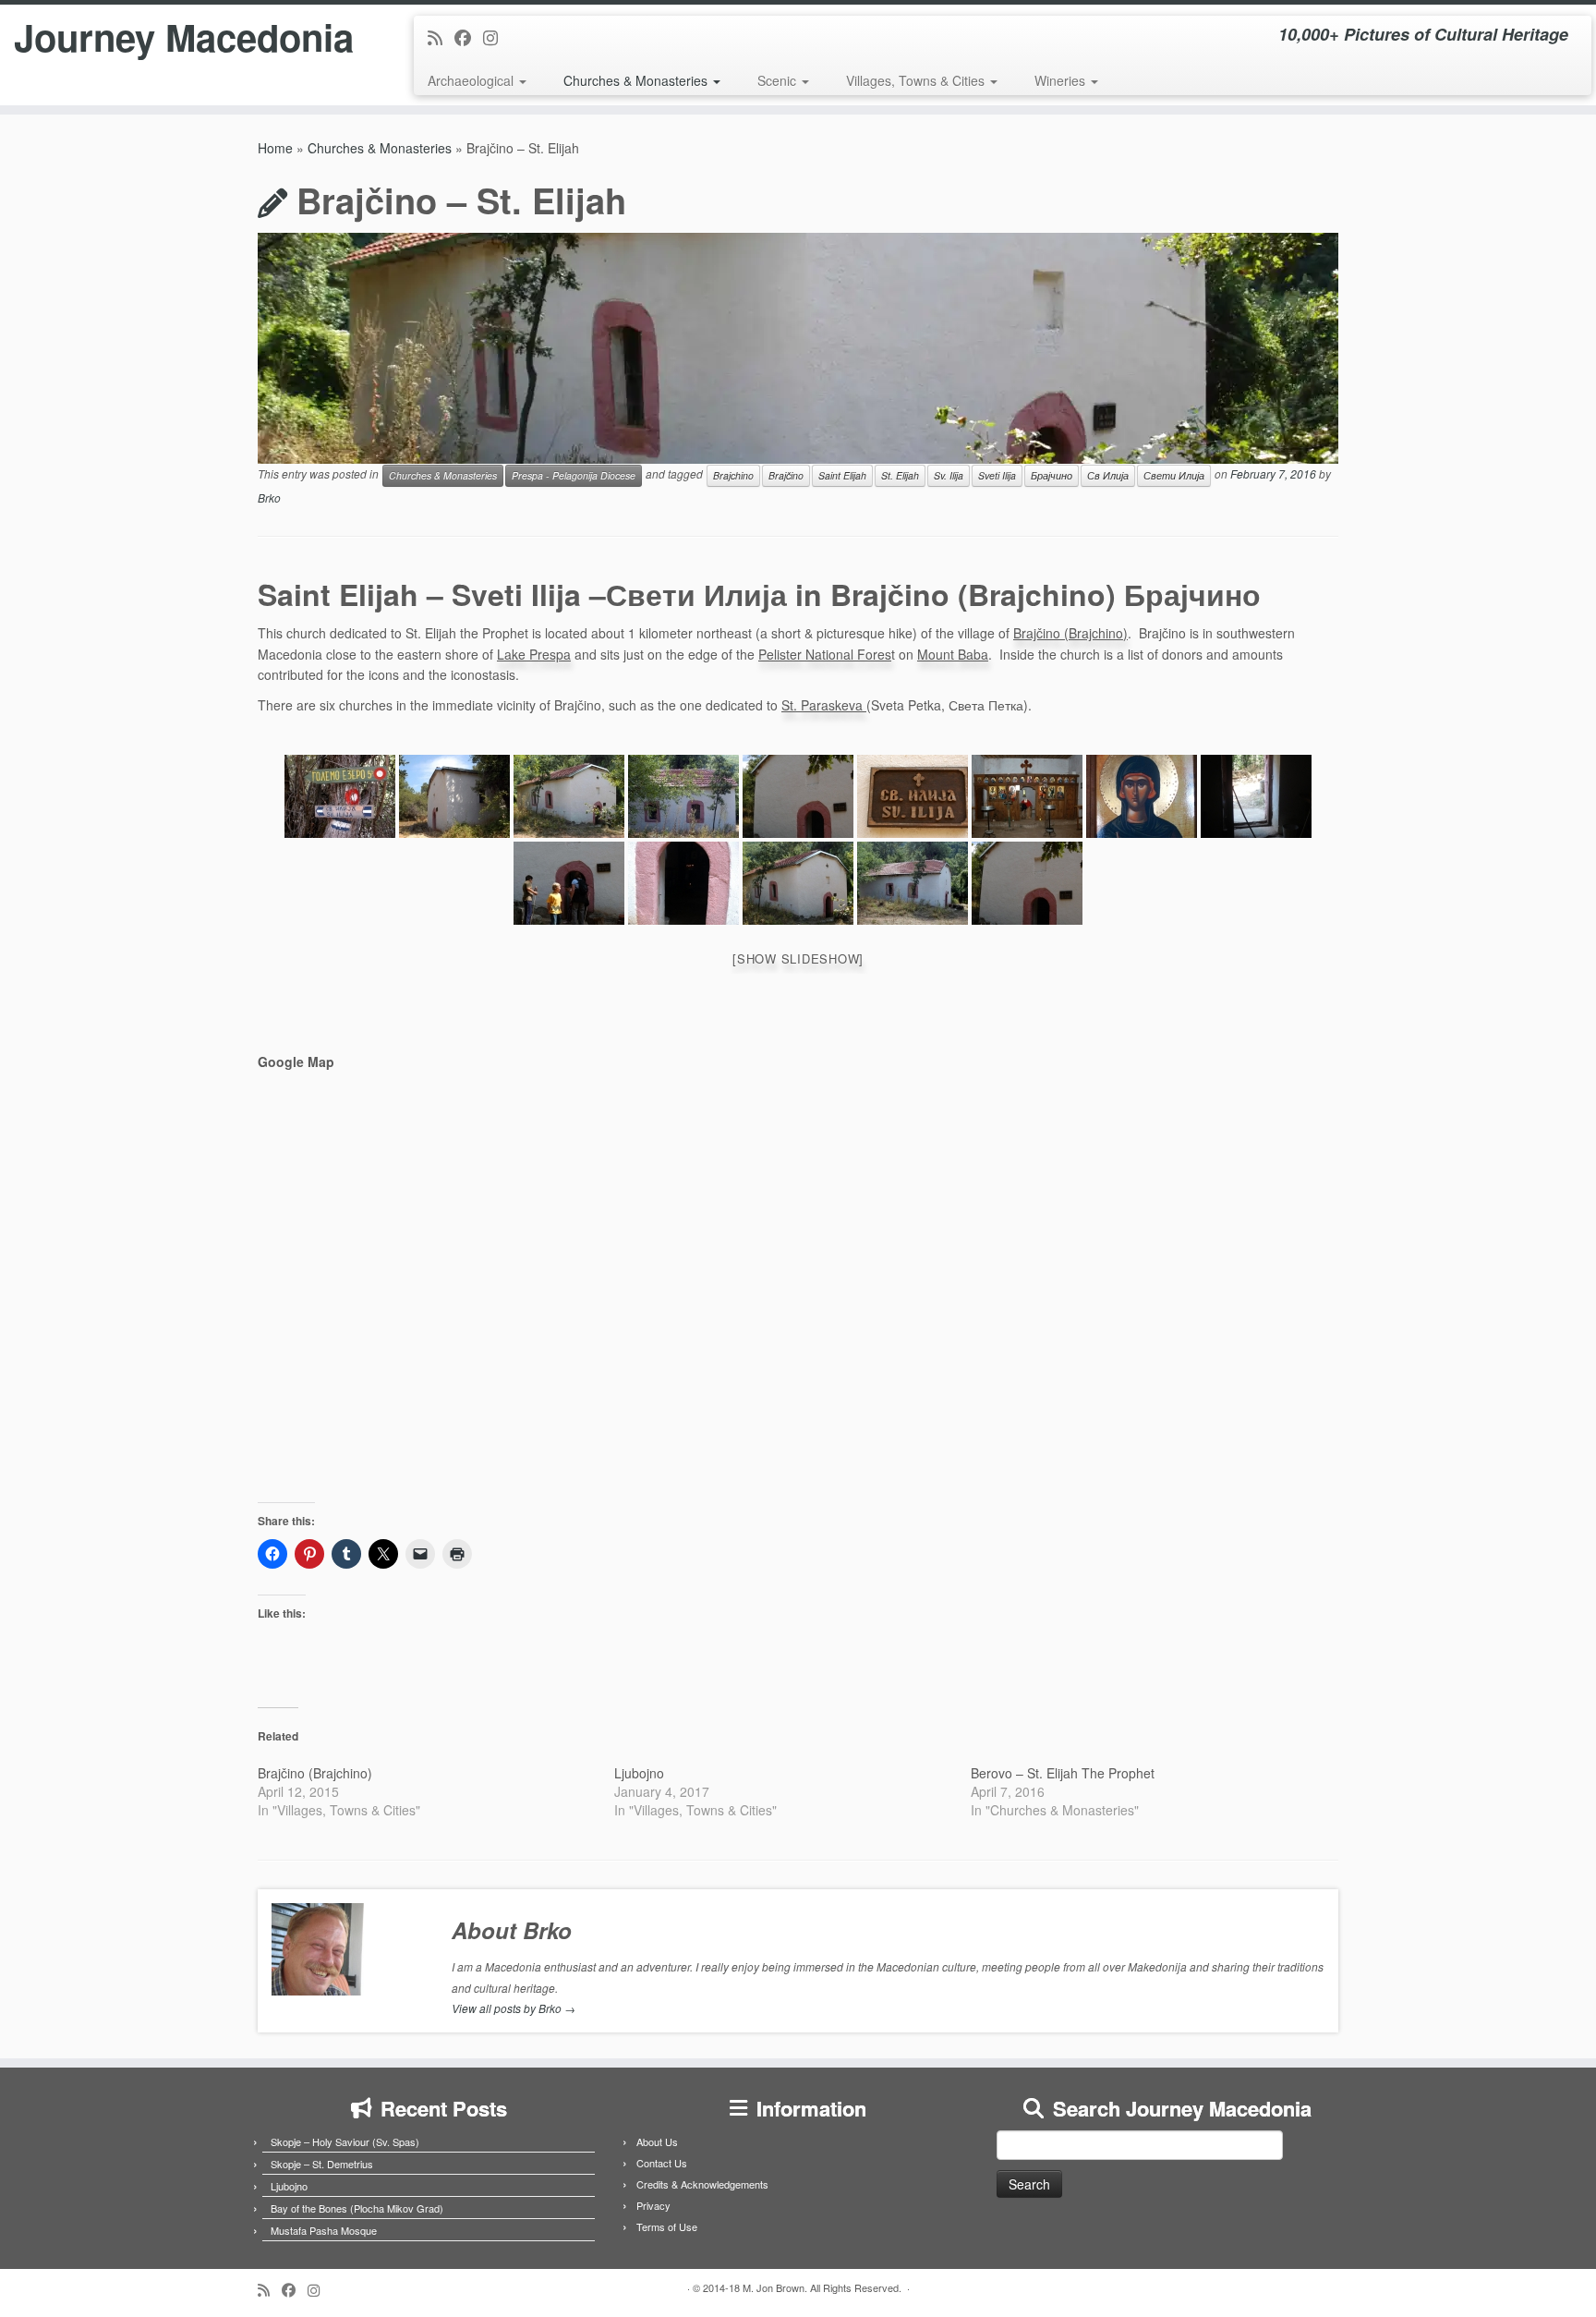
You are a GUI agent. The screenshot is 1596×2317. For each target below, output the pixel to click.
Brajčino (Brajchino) (1070, 633)
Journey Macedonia (184, 37)
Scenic (779, 80)
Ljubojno (639, 1773)
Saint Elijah (842, 475)
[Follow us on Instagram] (496, 37)
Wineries (1062, 80)
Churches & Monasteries (637, 80)
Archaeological (472, 80)
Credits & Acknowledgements (702, 2184)
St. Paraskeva (824, 705)
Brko (269, 497)
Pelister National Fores (825, 654)
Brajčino (786, 475)
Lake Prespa (534, 654)
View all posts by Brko (514, 2008)
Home (275, 148)
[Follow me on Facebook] (469, 37)
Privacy (653, 2205)
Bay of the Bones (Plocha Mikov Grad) (357, 2208)
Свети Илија (1174, 475)
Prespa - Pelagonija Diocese (574, 475)
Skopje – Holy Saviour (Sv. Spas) (345, 2141)
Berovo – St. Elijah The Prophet (1063, 1773)
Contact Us (662, 2163)
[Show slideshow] (798, 958)
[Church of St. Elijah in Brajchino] (340, 796)
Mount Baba (953, 654)
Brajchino (733, 475)
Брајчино (1052, 475)
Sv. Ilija (949, 475)
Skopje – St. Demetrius (322, 2164)
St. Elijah (900, 475)
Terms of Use (667, 2226)
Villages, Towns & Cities (917, 80)
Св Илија (1108, 475)
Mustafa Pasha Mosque (324, 2230)
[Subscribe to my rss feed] (441, 37)
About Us (657, 2141)
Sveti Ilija (997, 475)
